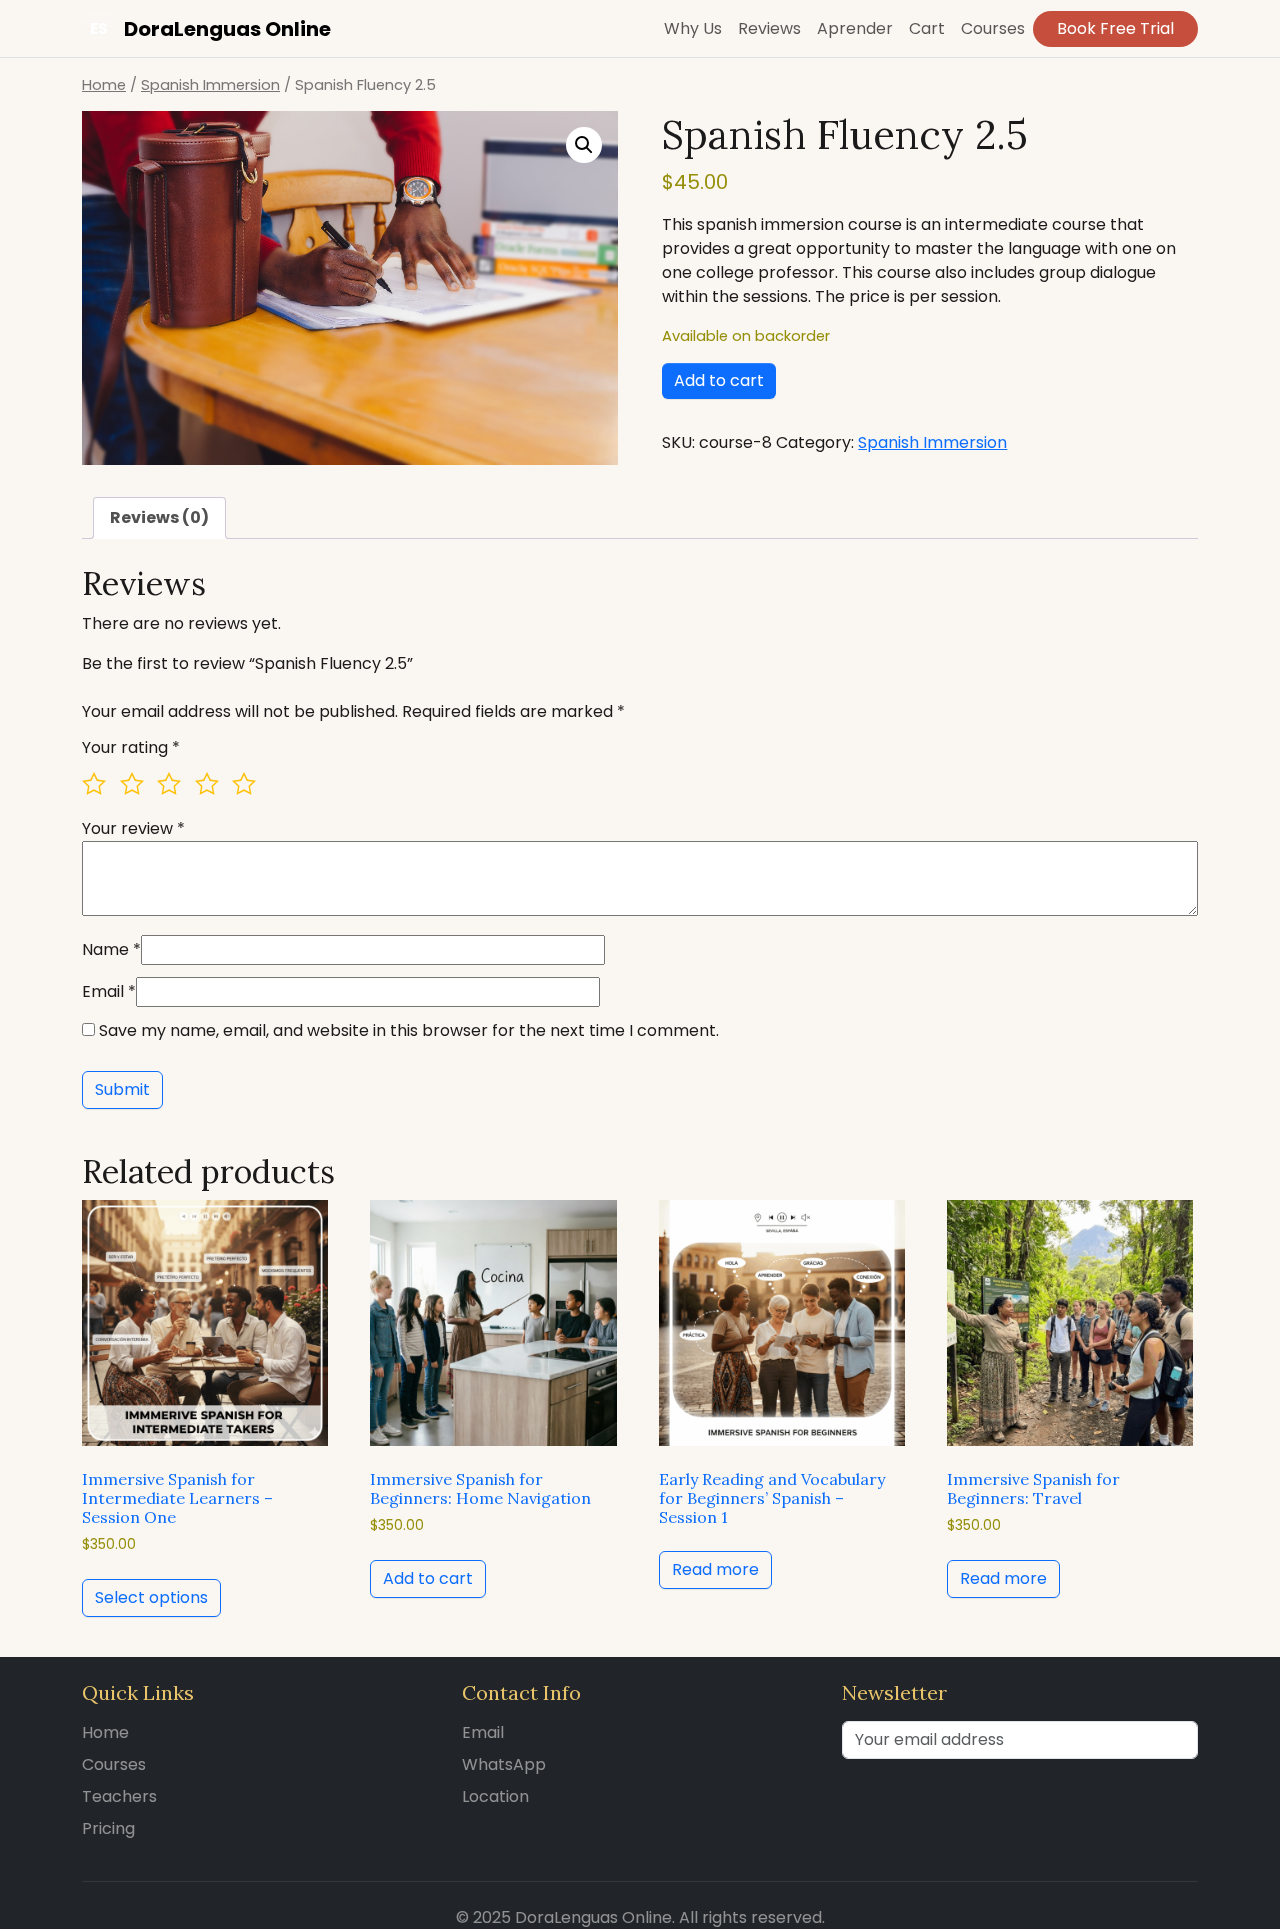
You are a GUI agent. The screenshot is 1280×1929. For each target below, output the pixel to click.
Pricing (108, 1828)
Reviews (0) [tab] (159, 517)
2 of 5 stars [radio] (137, 789)
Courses (993, 28)
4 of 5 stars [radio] (212, 789)
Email (109, 991)
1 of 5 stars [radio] (99, 789)
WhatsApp (504, 1764)
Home (104, 85)
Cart (927, 28)
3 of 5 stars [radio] (174, 789)
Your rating (131, 747)
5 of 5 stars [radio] (249, 789)
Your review (133, 828)
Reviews (769, 28)
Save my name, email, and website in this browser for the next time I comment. (409, 1030)
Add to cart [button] (428, 1578)
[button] (584, 145)
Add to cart (719, 380)
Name (111, 949)
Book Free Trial (1115, 28)
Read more (715, 1569)
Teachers (119, 1796)
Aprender (855, 28)
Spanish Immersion (210, 85)
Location (495, 1796)
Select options (151, 1597)
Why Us (693, 28)
